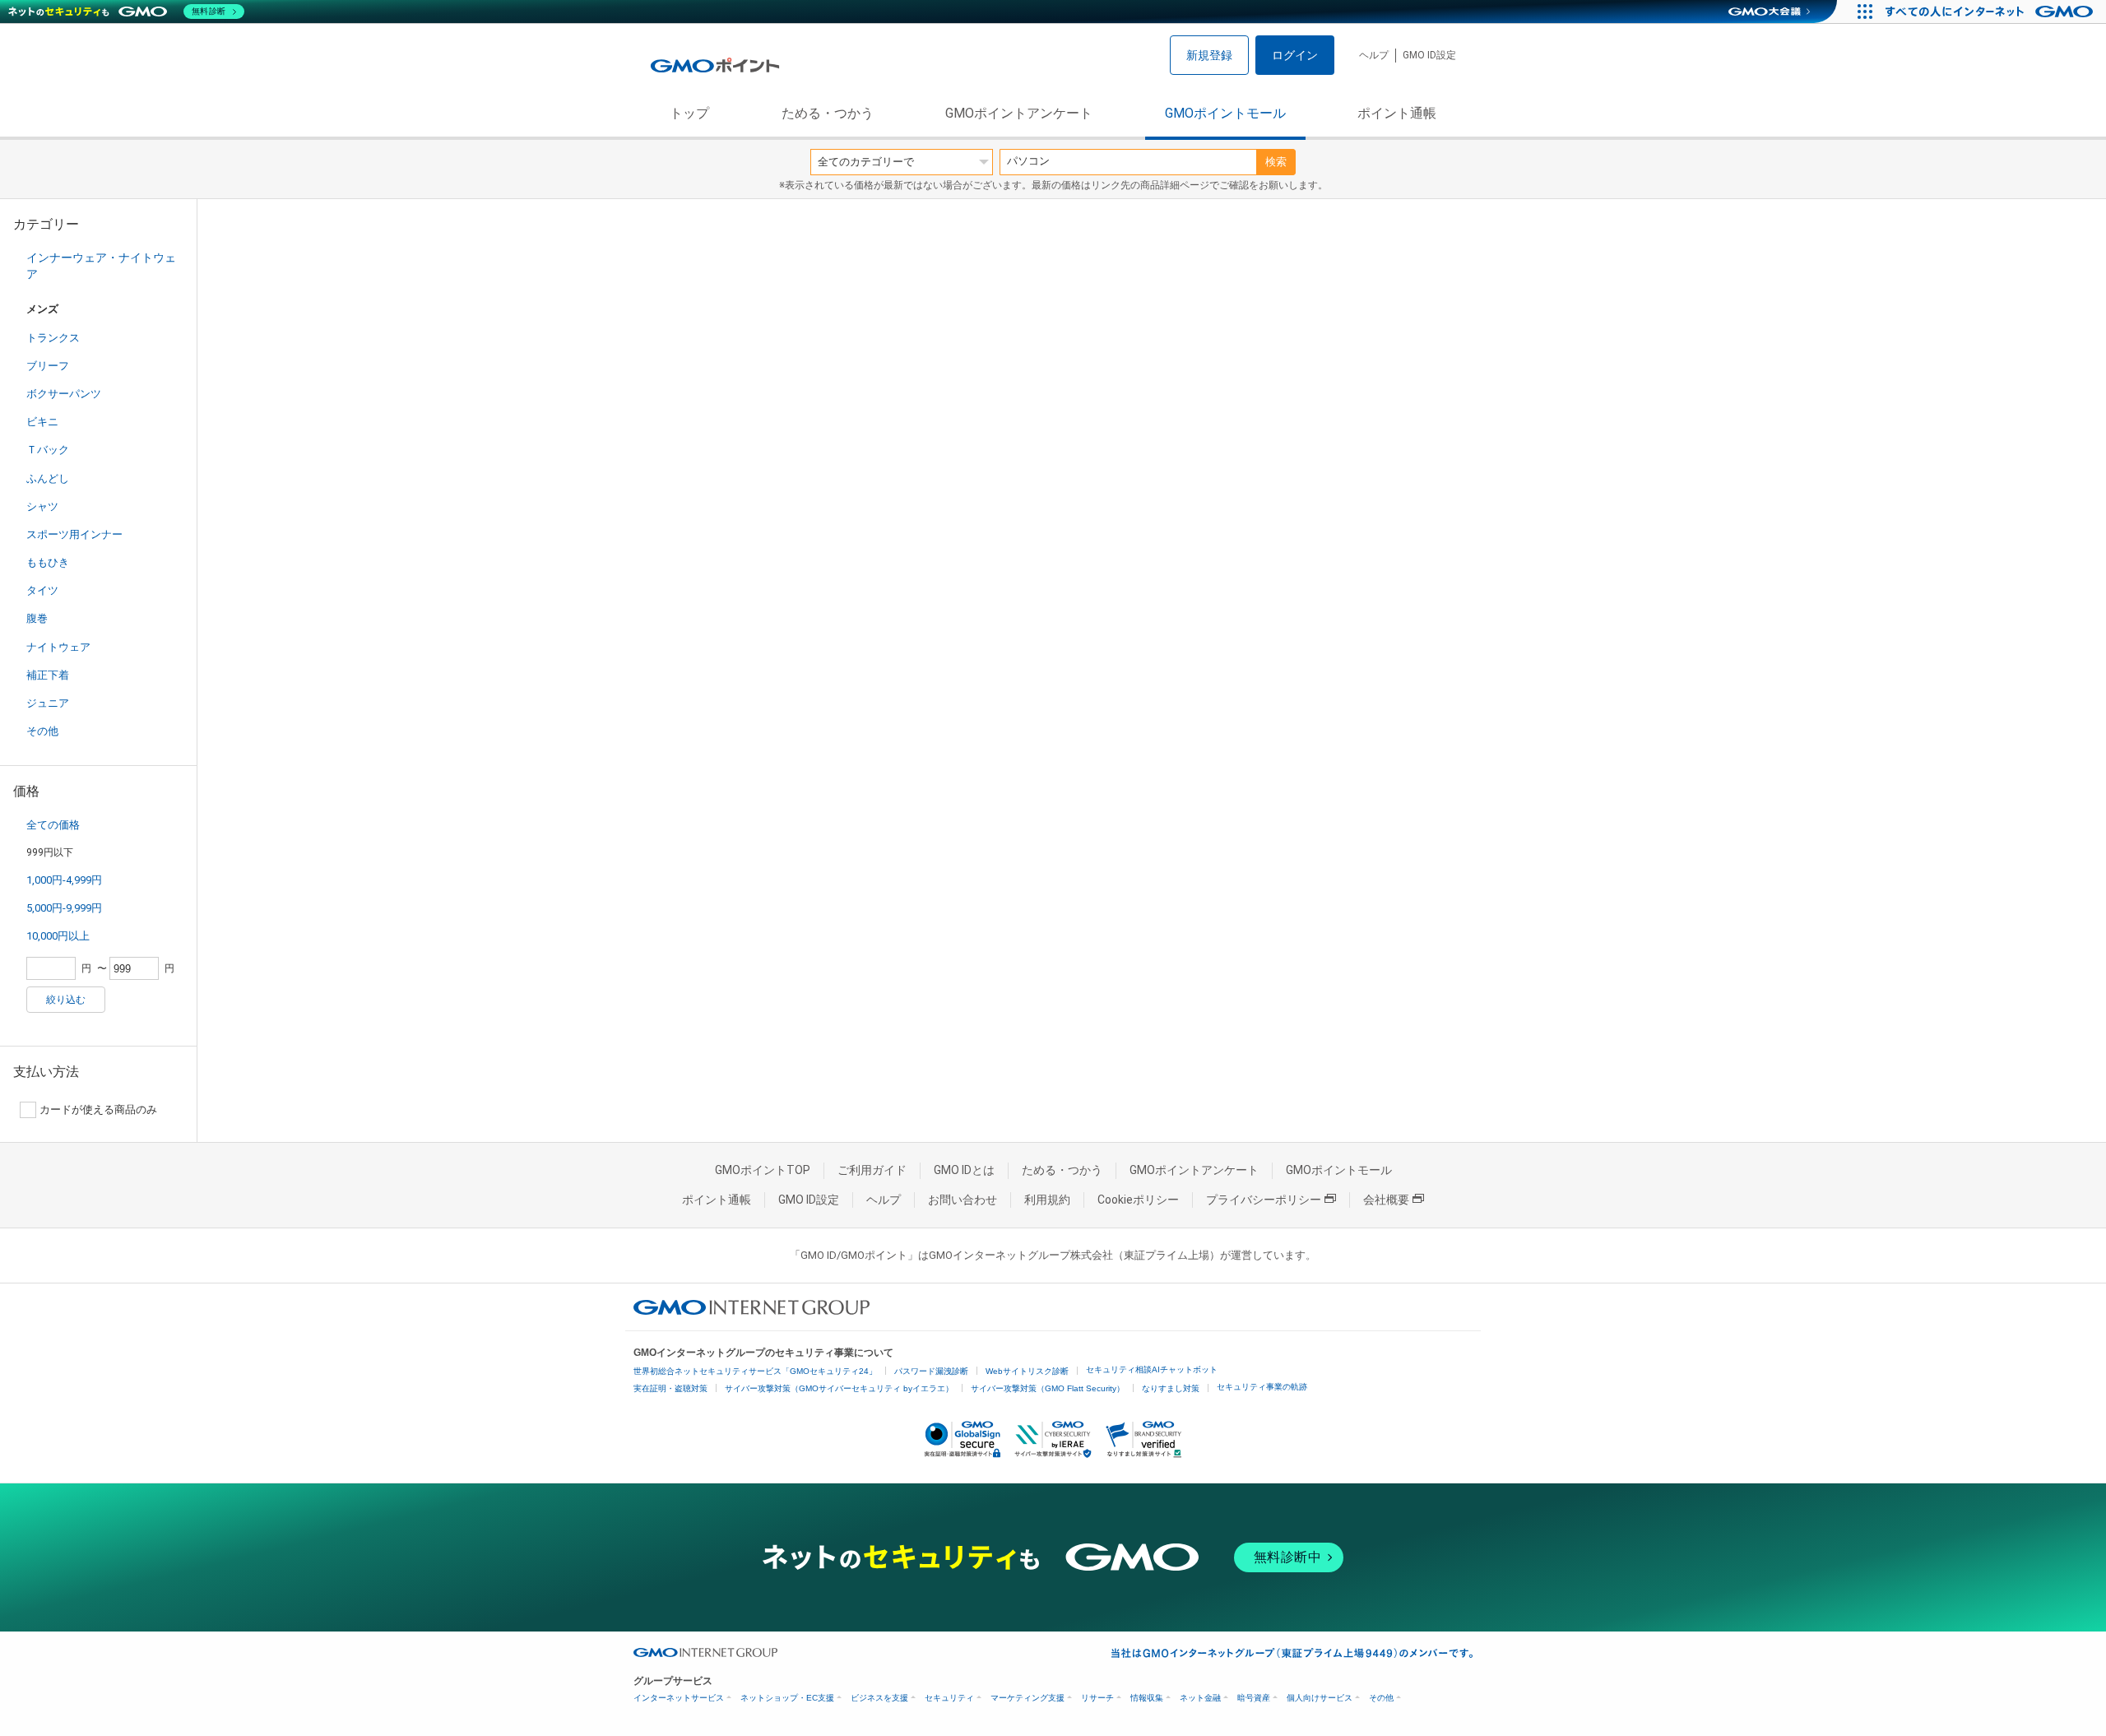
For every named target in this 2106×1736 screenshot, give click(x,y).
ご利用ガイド (872, 1170)
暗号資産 (1254, 1698)
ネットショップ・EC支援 (787, 1698)
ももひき (48, 562)
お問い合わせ (963, 1200)
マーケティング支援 (1027, 1698)
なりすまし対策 (1171, 1388)
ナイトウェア (58, 647)
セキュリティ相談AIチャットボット (1152, 1369)
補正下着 (48, 675)
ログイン (1295, 55)
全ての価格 (53, 825)
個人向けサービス (1320, 1698)
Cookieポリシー (1138, 1200)
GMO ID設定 (1429, 55)
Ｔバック (48, 450)
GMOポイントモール (1225, 113)
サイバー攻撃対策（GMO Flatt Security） (1048, 1388)
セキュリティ (949, 1698)
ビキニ (42, 422)
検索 (1276, 162)
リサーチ (1097, 1698)
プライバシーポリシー (1264, 1200)
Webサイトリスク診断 (1027, 1371)
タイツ (42, 590)
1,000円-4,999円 (64, 880)
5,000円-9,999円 (64, 908)
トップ (689, 113)
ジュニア (48, 703)
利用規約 (1047, 1200)
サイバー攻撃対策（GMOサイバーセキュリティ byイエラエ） (839, 1388)
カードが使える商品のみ (98, 1109)
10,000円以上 (58, 936)
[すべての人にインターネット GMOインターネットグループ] (1991, 12)
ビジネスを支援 (879, 1698)
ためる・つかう (828, 113)
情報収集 (1147, 1698)
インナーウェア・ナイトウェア (101, 266)
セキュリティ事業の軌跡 (1262, 1387)
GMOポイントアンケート (1019, 113)
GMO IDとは (964, 1170)
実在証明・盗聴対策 (670, 1388)
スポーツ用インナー (74, 534)
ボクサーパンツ (64, 394)
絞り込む (66, 1000)
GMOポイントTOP (763, 1170)
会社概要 (1386, 1200)
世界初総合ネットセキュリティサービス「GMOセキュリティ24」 (755, 1371)
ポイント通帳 (1397, 113)
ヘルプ (1374, 55)
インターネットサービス (679, 1698)
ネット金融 (1200, 1698)
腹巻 (37, 618)
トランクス (53, 338)
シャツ (42, 506)
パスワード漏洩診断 (931, 1371)
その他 (42, 731)
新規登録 (1209, 55)
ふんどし (48, 478)
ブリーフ (48, 366)
